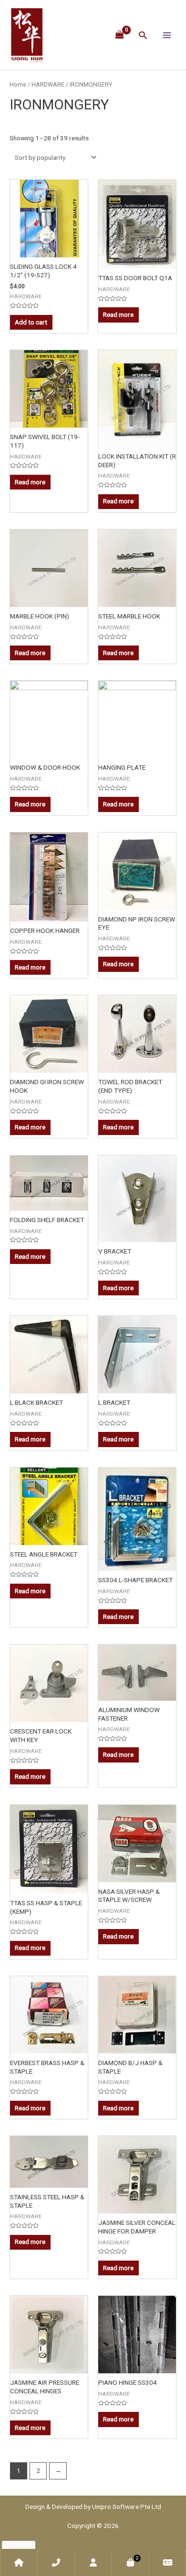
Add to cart (31, 322)
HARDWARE (48, 84)
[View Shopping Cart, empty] (120, 35)
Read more (118, 314)
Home (18, 84)
